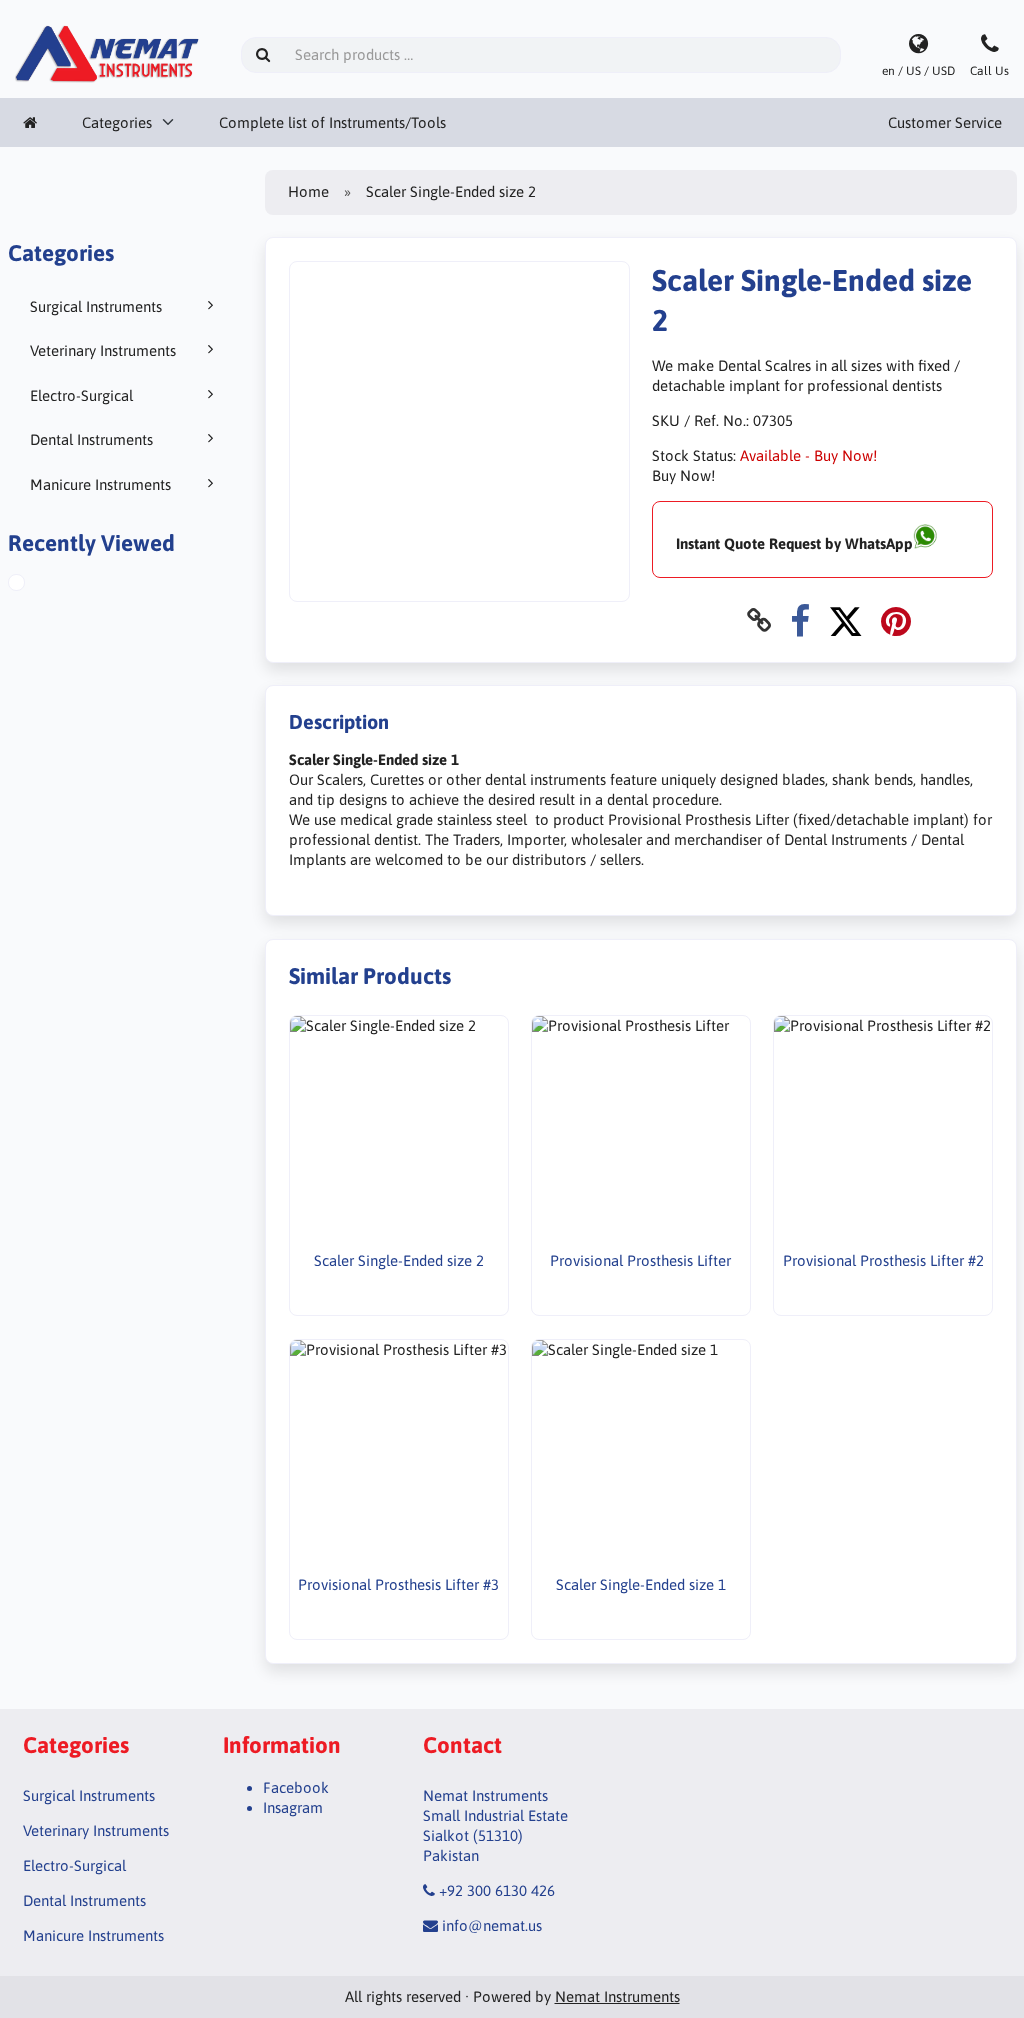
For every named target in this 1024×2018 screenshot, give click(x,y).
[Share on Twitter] (845, 620)
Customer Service (945, 122)
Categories (117, 122)
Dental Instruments (91, 439)
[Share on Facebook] (800, 620)
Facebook (296, 1787)
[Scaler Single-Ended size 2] (39, 585)
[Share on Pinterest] (896, 620)
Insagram (293, 1807)
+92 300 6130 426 (497, 1890)
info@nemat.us (492, 1925)
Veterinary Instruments (103, 350)
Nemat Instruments (617, 1996)
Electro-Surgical (81, 395)
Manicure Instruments (100, 484)
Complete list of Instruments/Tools (332, 122)
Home (308, 191)
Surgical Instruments (96, 306)
